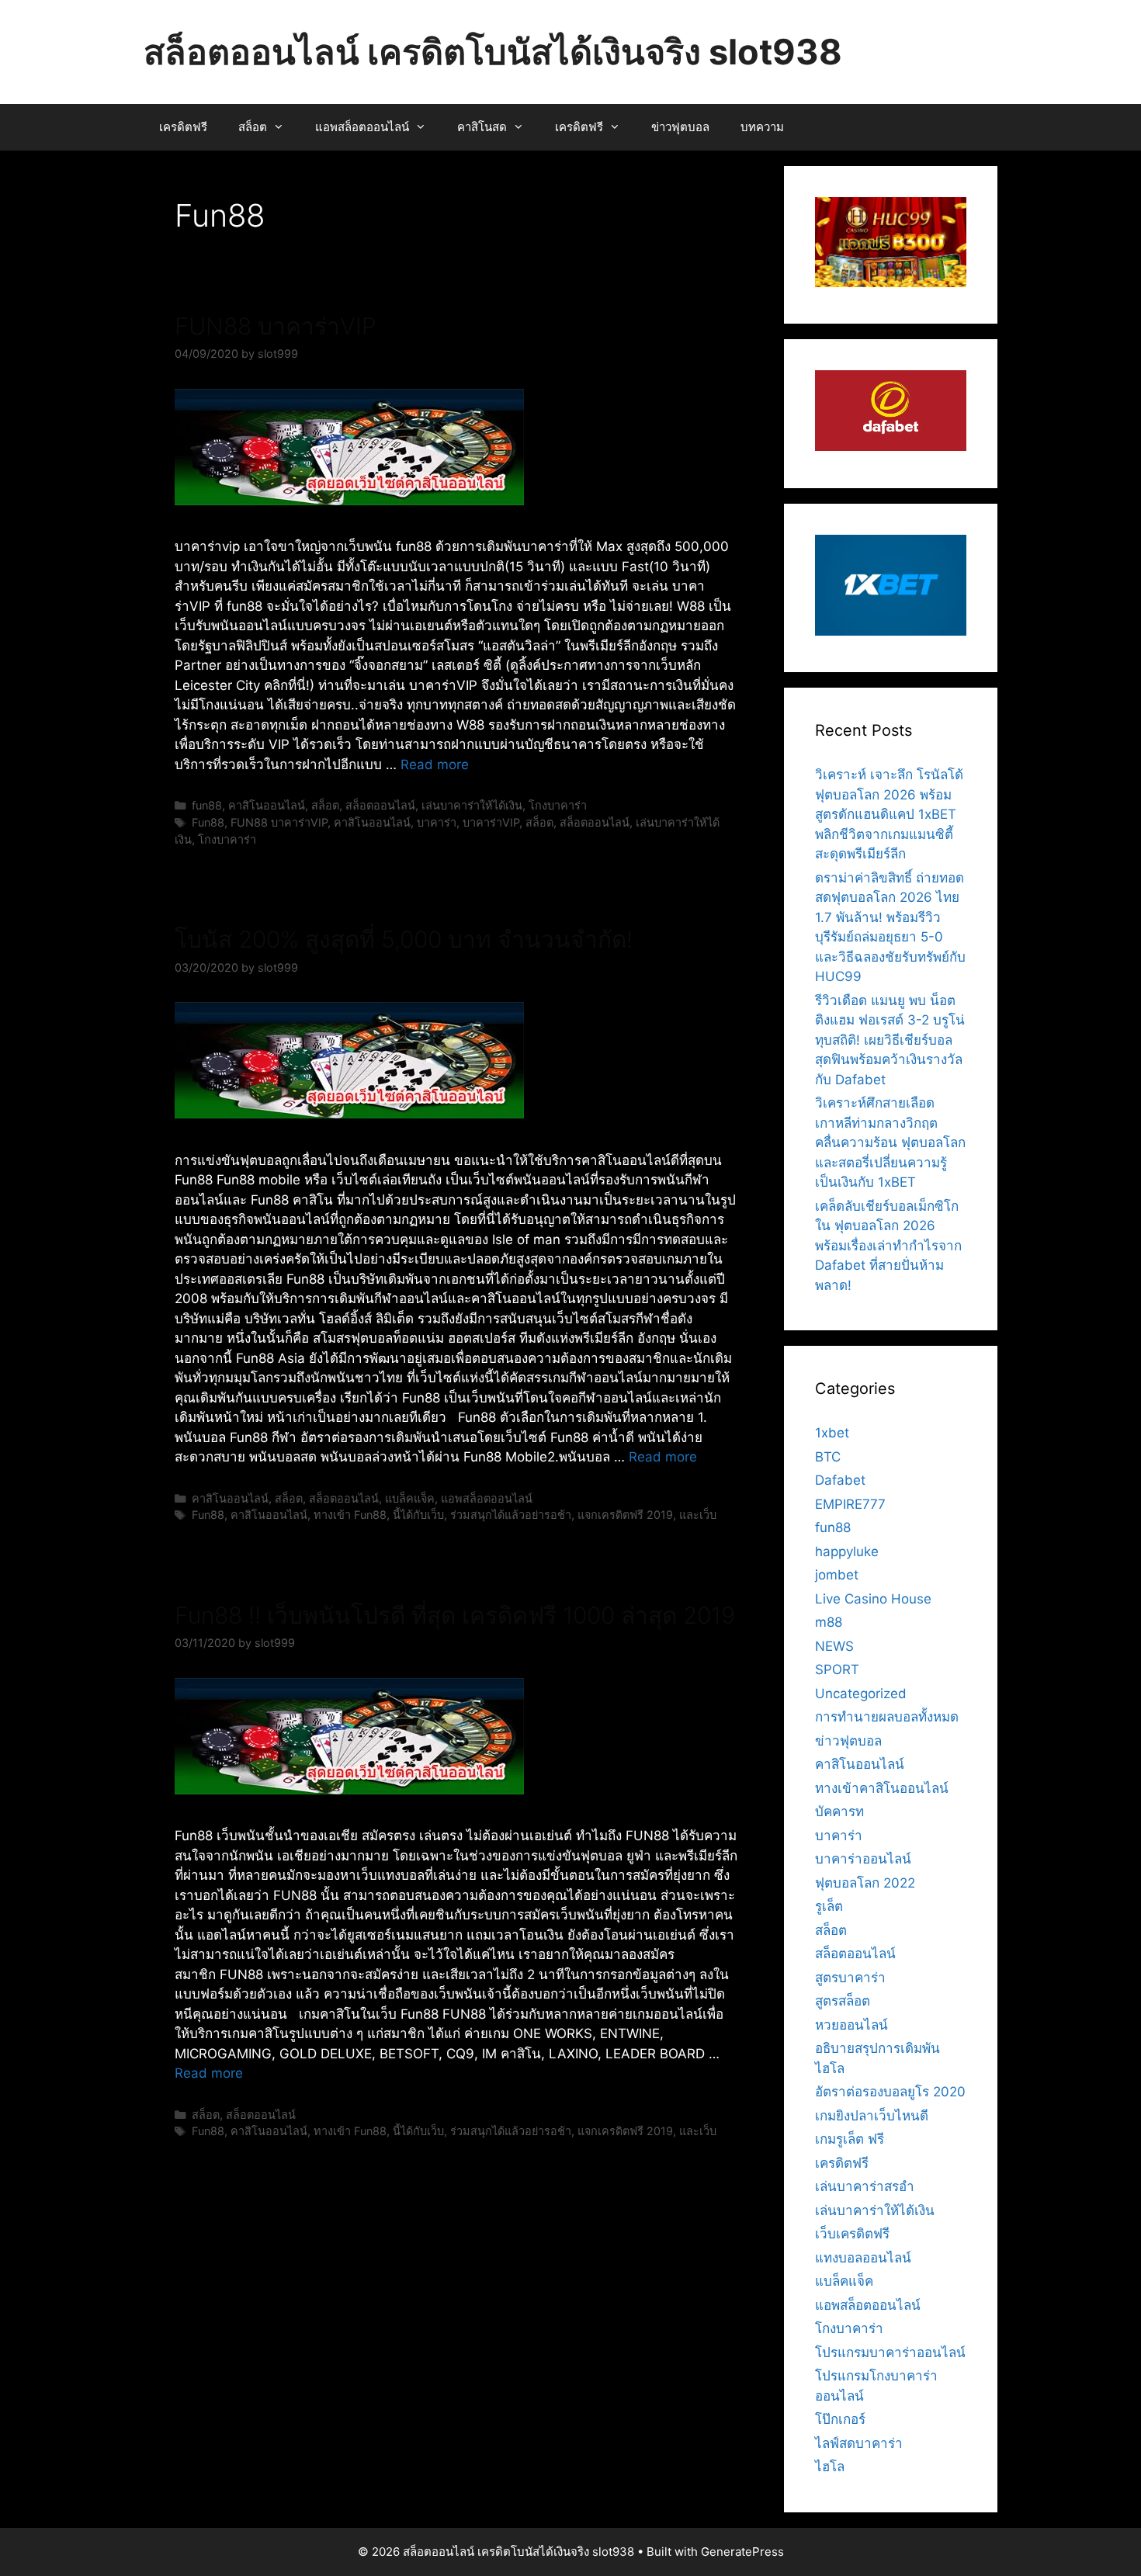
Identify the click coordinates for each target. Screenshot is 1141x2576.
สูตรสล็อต (843, 2001)
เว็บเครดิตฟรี (852, 2234)
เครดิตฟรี (183, 127)
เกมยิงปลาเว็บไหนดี (872, 2116)
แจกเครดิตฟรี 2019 (625, 1515)
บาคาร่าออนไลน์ (863, 1859)
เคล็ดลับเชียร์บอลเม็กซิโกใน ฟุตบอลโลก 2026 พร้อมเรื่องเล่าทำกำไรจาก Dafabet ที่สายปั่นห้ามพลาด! (888, 1246)
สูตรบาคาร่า (850, 1978)
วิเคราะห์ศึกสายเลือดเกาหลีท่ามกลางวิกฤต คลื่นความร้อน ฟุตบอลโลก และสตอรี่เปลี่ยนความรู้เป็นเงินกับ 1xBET (890, 1142)
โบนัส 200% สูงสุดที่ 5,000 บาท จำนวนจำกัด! (404, 939)
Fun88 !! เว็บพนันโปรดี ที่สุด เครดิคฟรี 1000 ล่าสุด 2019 (455, 1615)
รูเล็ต (829, 1906)
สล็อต (253, 127)
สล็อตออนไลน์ (380, 805)
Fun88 (208, 822)
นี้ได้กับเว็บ (418, 1515)
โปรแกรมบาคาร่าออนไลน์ (890, 2352)
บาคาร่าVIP (491, 822)
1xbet (832, 1433)
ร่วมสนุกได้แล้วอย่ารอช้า (511, 1515)
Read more (435, 764)
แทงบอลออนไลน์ (863, 2258)
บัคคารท (839, 1812)
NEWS (834, 1646)
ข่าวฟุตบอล (680, 127)
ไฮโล (830, 2467)
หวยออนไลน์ (851, 2025)
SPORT (837, 1669)
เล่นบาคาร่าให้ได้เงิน (472, 805)
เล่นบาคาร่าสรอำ (865, 2186)
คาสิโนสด (482, 127)
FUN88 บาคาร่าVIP (276, 326)
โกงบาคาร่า (558, 805)
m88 (829, 1622)
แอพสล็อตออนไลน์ (362, 127)
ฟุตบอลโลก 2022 (865, 1883)
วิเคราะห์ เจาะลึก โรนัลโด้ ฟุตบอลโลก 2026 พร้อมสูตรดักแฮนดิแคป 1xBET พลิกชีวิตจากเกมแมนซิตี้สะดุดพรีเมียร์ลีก (889, 814)
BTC (828, 1457)
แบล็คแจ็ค (410, 1498)
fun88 (207, 805)
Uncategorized (861, 1694)
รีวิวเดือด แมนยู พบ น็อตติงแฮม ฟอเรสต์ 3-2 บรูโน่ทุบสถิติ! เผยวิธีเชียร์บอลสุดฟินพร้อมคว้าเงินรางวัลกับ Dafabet (890, 1040)
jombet (837, 1575)
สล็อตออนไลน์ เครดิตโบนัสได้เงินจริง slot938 (493, 52)
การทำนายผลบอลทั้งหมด (887, 1717)
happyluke (847, 1551)
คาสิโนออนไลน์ (267, 805)
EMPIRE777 (850, 1504)
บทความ (762, 127)
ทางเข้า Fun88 (350, 1515)
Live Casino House (873, 1599)
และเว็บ (698, 1515)
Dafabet (840, 1480)
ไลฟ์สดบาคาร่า (859, 2443)
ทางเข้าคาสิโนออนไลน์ (882, 1788)
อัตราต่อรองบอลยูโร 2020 (890, 2092)
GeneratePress (742, 2552)
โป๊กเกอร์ (840, 2419)
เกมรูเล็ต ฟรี (850, 2139)
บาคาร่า (437, 822)
